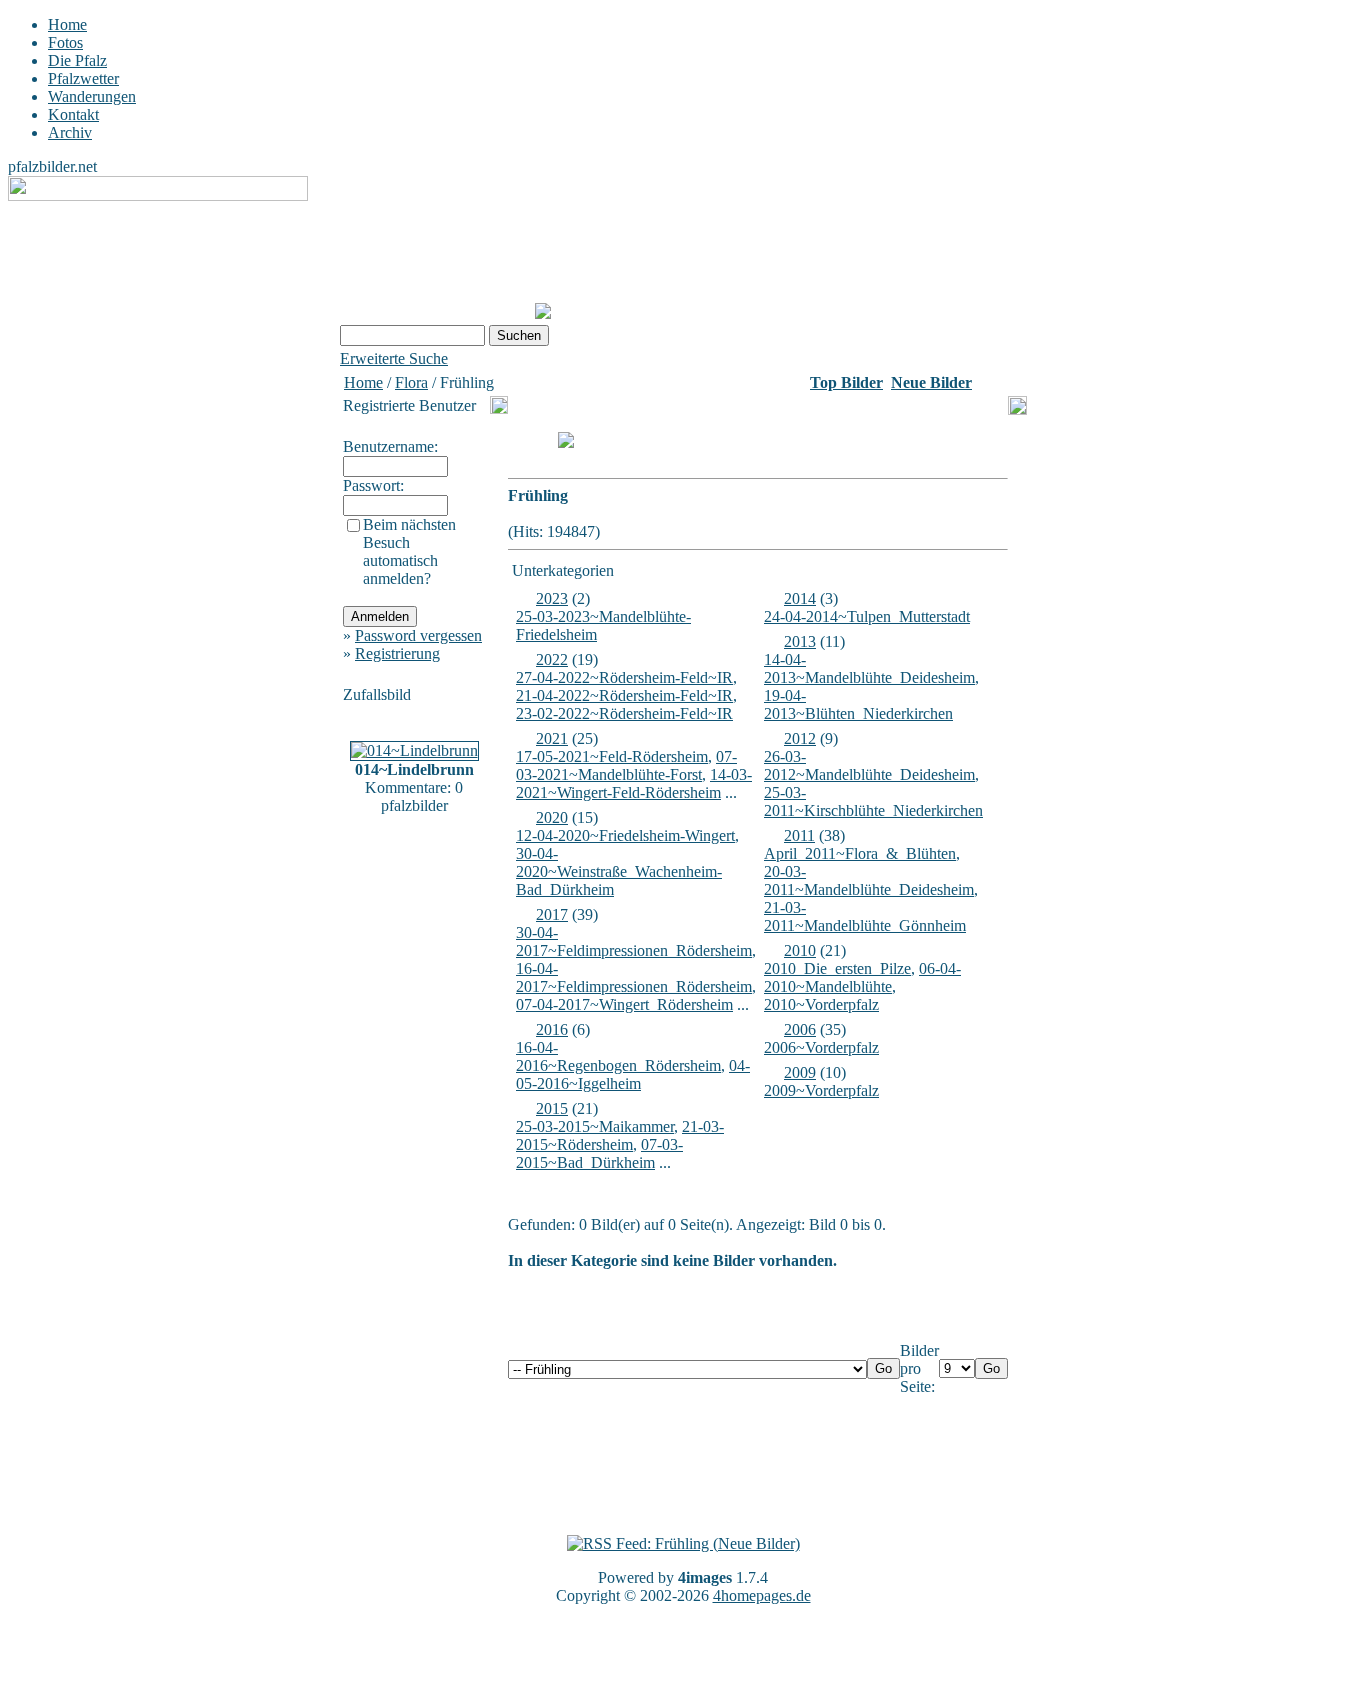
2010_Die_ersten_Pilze (837, 968)
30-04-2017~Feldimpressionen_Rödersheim (634, 941)
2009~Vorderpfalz (821, 1090)
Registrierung (397, 653)
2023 (552, 598)
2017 (552, 914)
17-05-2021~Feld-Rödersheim (612, 756)
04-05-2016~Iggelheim (633, 1074)
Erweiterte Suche (394, 358)
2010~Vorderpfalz (821, 1004)
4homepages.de (762, 1595)
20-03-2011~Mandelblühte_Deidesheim (869, 880)
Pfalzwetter (83, 78)
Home (67, 24)
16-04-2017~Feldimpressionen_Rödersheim (634, 977)
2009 (800, 1072)
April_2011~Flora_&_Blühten (860, 853)
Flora (411, 382)
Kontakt (73, 114)
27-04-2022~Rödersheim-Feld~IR (624, 677)
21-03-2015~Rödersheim (620, 1135)
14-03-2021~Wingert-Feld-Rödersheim (634, 783)
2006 (800, 1029)
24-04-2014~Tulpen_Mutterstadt (867, 616)
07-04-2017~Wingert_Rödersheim (624, 1004)
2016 (552, 1029)
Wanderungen (92, 96)
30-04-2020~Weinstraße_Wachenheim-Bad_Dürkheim (619, 871)
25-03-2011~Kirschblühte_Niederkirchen (873, 801)
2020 (552, 817)
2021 (552, 738)
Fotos (65, 42)
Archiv (70, 132)
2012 (800, 738)
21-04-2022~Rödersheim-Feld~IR (624, 695)
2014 (800, 598)
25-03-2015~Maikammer (595, 1126)
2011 (799, 835)
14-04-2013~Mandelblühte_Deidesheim (869, 668)
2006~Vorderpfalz (821, 1047)
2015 (552, 1108)
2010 (800, 950)
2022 (552, 659)
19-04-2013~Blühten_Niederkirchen (858, 704)
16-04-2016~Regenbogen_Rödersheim (618, 1056)
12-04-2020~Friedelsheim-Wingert (625, 835)
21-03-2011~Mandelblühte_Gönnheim (865, 916)
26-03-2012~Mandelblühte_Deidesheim (869, 765)
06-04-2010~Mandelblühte (862, 977)
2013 (800, 641)
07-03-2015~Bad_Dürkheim (599, 1153)
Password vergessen (418, 635)
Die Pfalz (77, 60)
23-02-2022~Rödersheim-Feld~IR (624, 713)
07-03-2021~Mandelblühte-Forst (626, 765)
